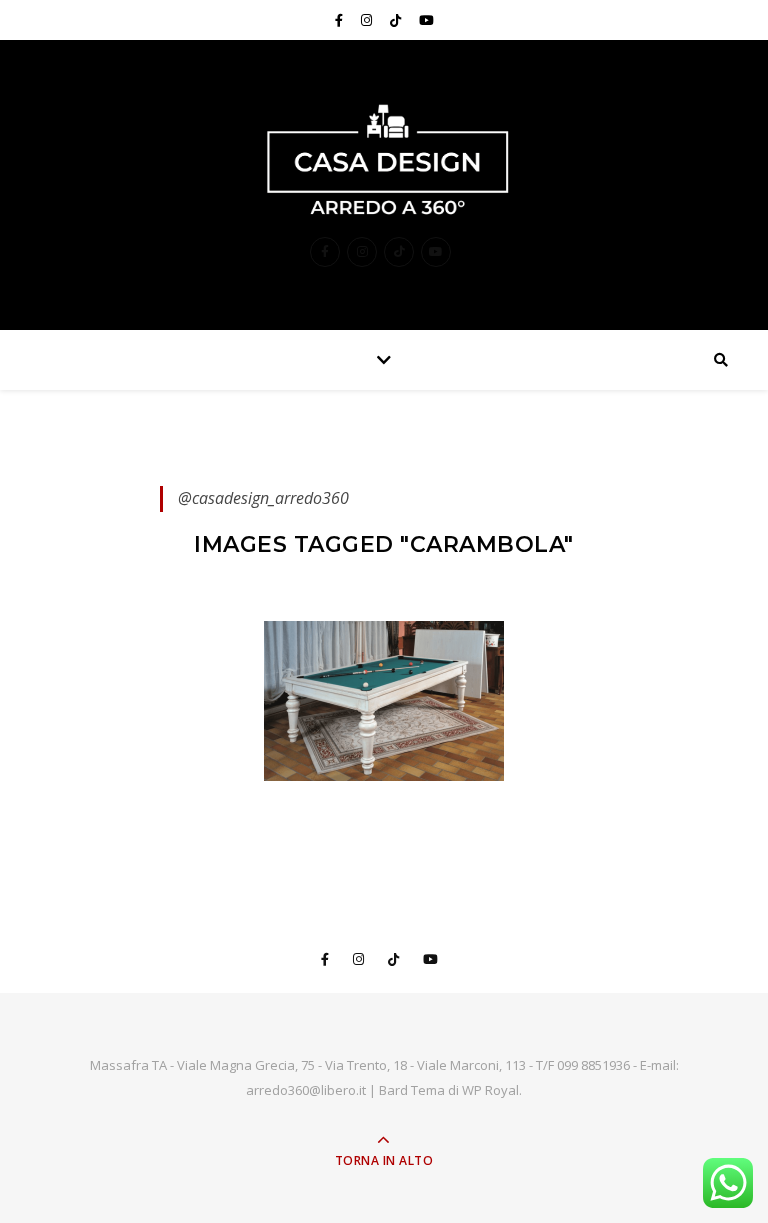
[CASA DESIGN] (384, 159)
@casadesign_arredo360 (263, 498)
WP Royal (490, 1090)
